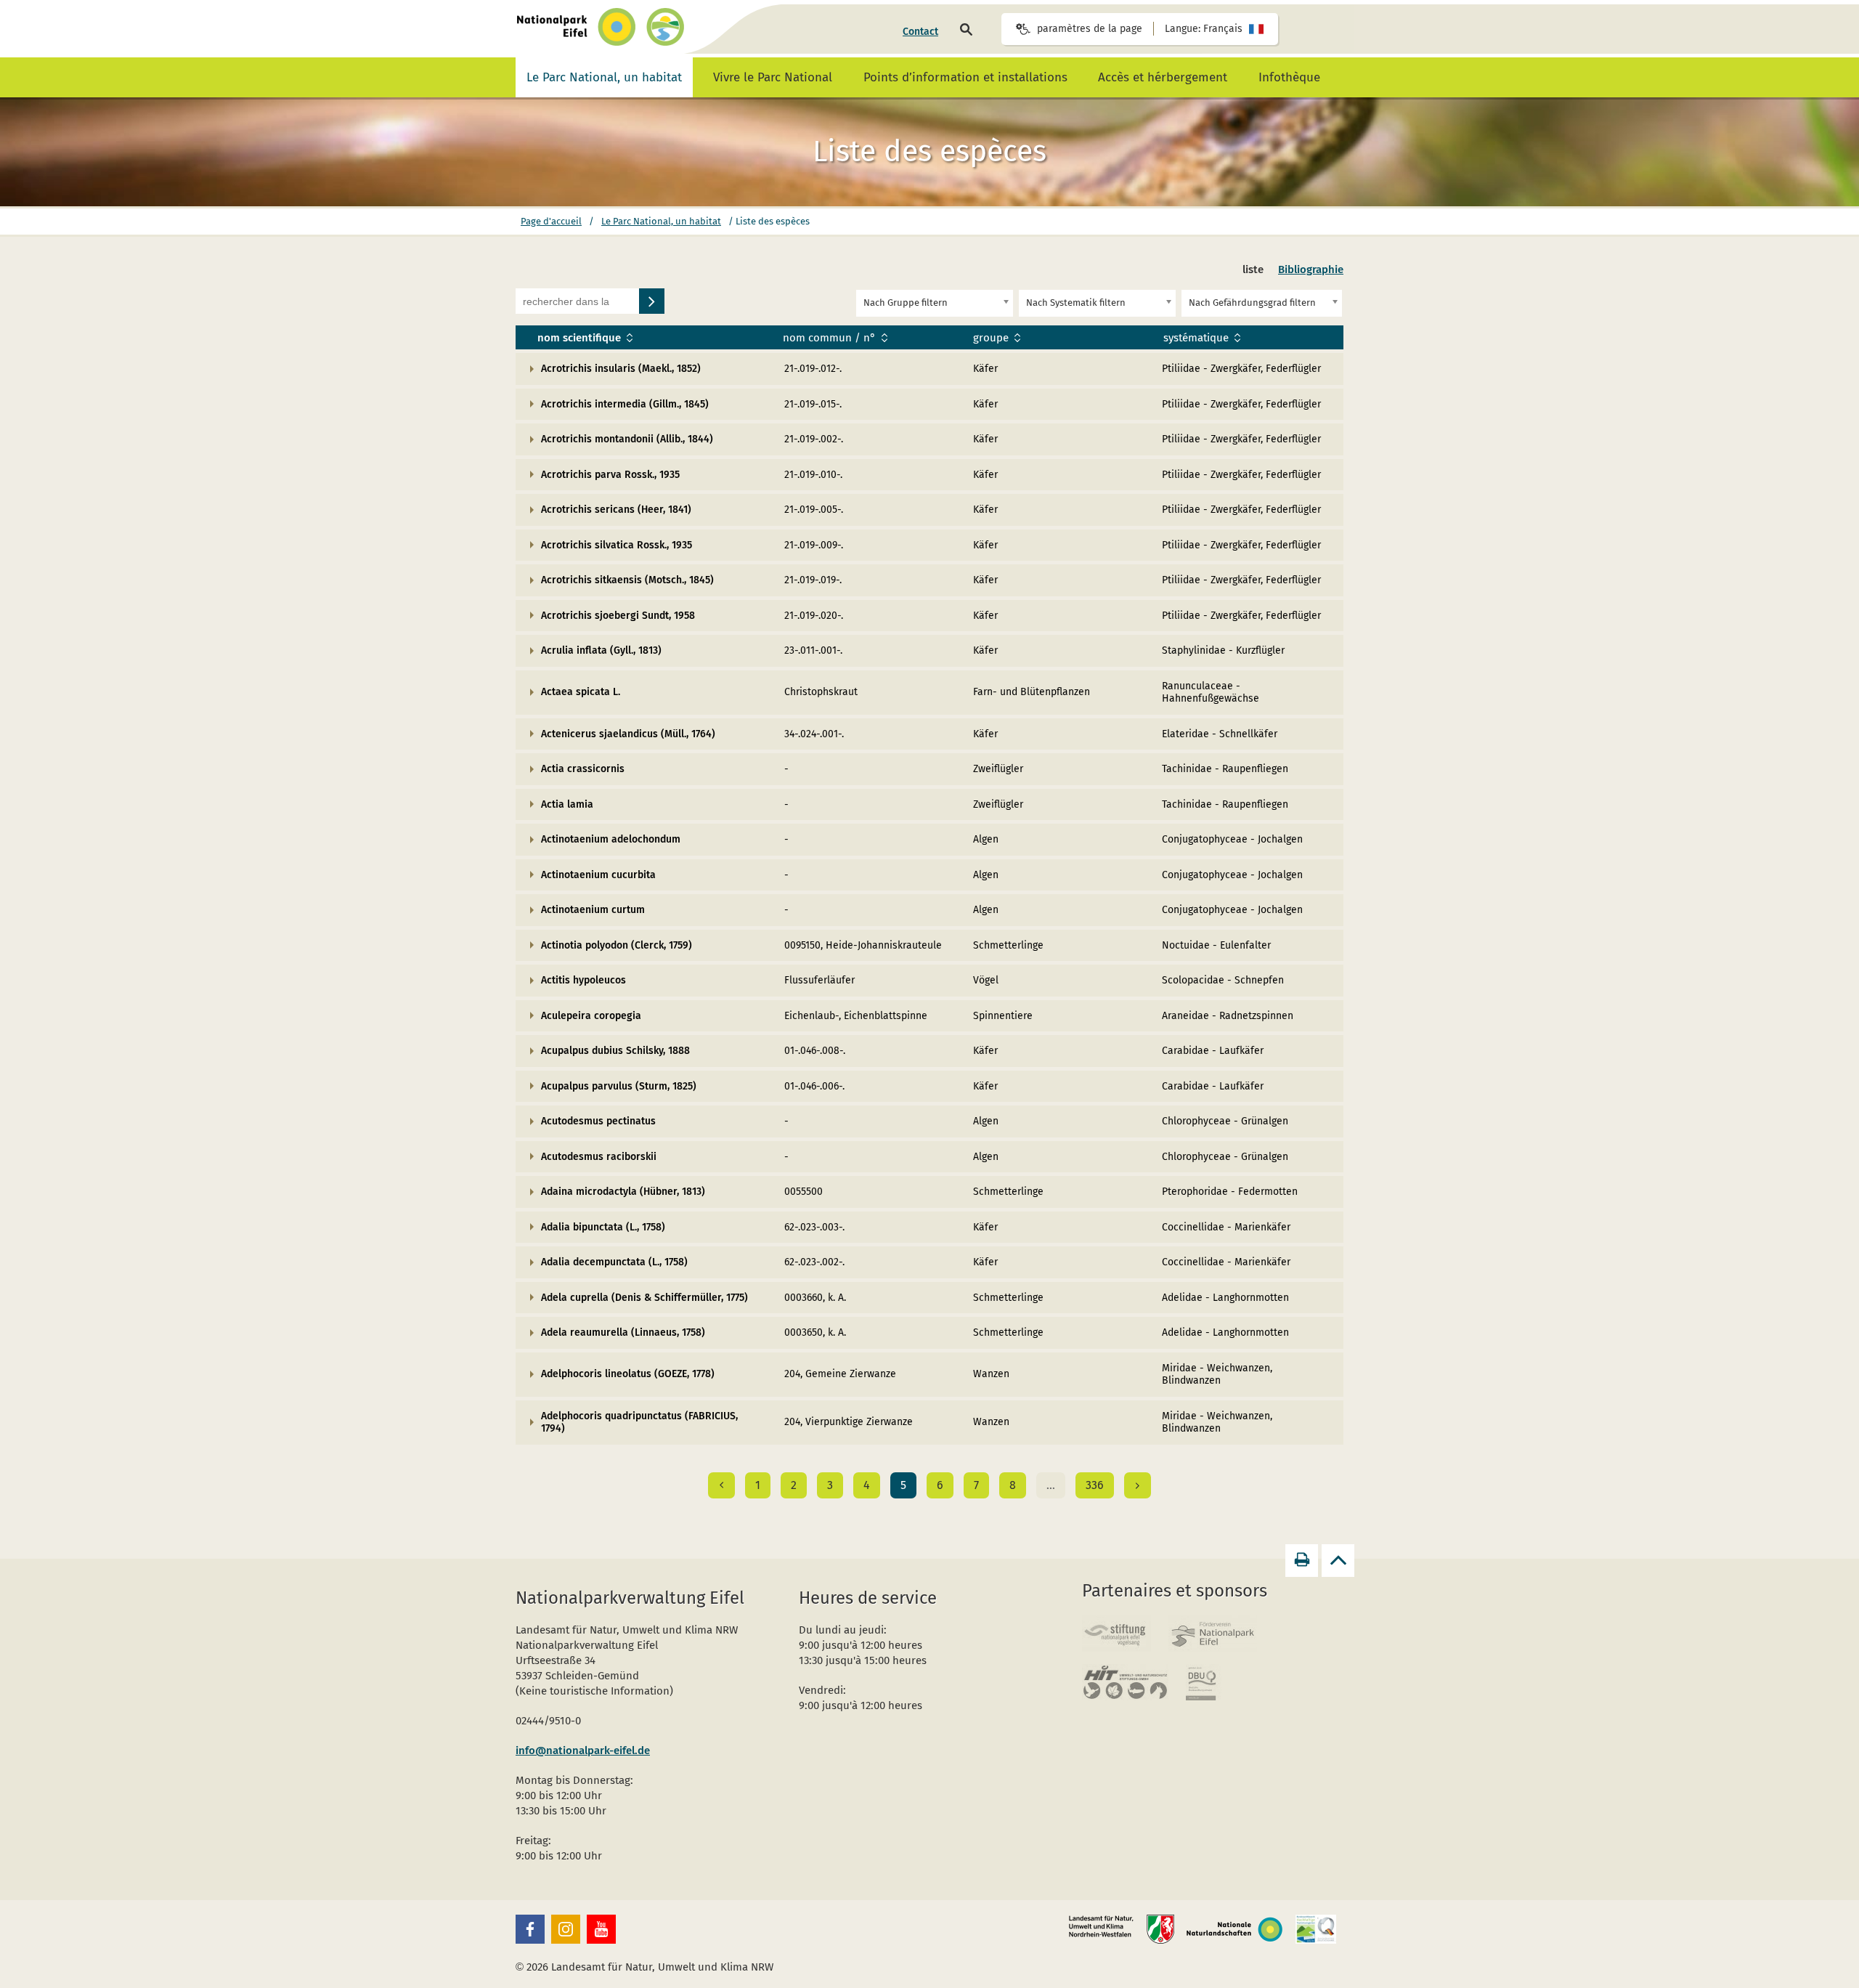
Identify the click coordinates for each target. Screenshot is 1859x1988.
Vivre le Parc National (773, 77)
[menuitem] (920, 32)
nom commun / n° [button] (831, 338)
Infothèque (1289, 77)
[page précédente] (721, 1485)
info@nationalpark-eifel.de (583, 1750)
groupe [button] (992, 338)
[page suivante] (1138, 1485)
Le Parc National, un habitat (604, 77)
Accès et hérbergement (1163, 77)
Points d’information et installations (965, 77)
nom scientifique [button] (581, 338)
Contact (920, 32)
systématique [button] (1197, 338)
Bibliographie (1311, 269)
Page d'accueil (551, 221)
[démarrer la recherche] (652, 301)
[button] (530, 1929)
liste (1253, 269)
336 (1095, 1485)
